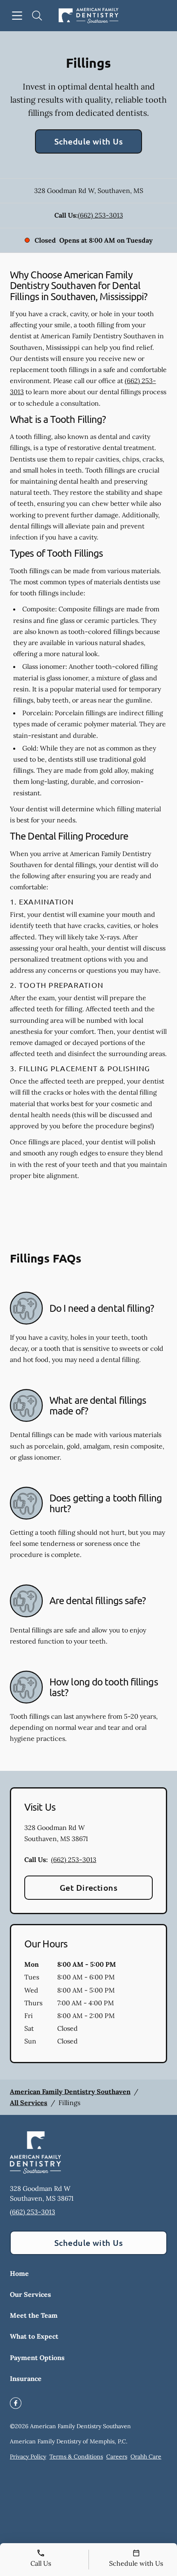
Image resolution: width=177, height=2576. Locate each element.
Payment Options (37, 2358)
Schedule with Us (89, 141)
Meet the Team (34, 2315)
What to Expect (34, 2336)
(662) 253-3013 (100, 215)
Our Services (30, 2294)
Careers (117, 2457)
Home (19, 2273)
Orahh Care (146, 2457)
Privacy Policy (28, 2457)
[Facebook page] (16, 2403)
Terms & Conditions (76, 2457)
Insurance (26, 2379)
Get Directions (89, 1887)
